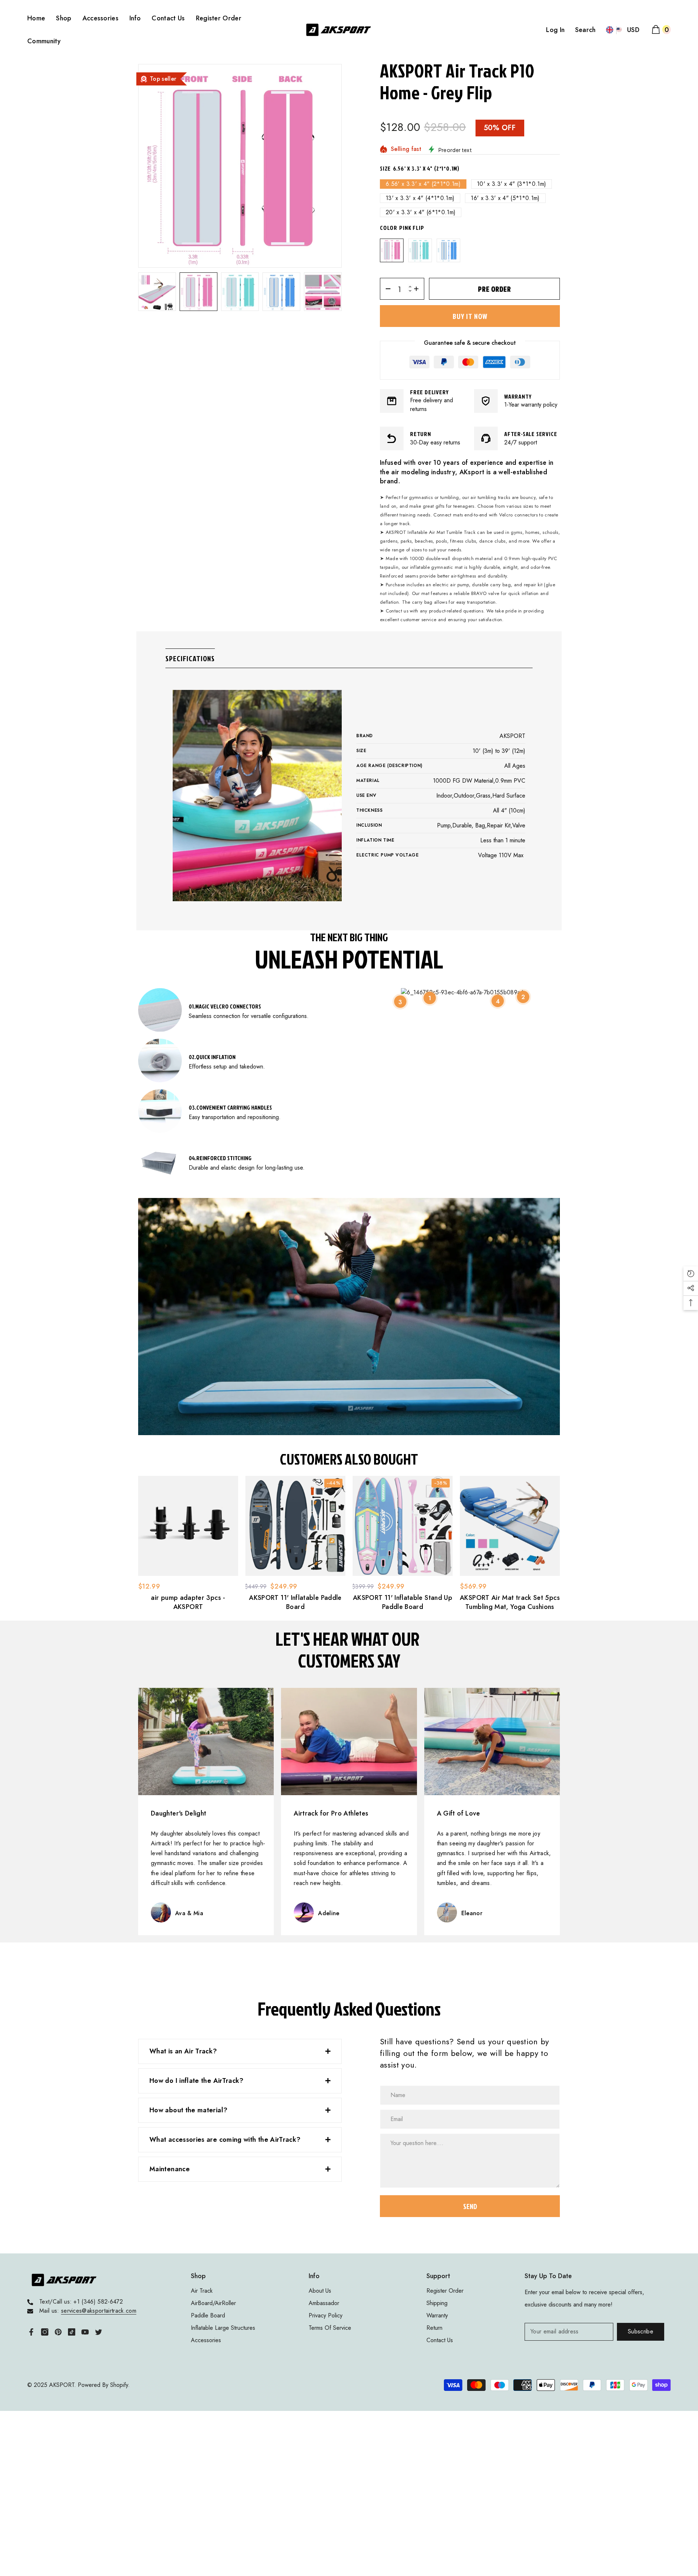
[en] (610, 30)
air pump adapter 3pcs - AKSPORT (188, 1602)
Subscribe (641, 2331)
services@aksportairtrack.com (99, 2311)
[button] (157, 292)
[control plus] (419, 289)
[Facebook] (31, 2332)
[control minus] (386, 289)
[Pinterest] (58, 2332)
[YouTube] (85, 2332)
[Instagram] (45, 2332)
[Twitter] (99, 2332)
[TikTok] (72, 2332)
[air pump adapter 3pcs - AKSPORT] (188, 1526)
